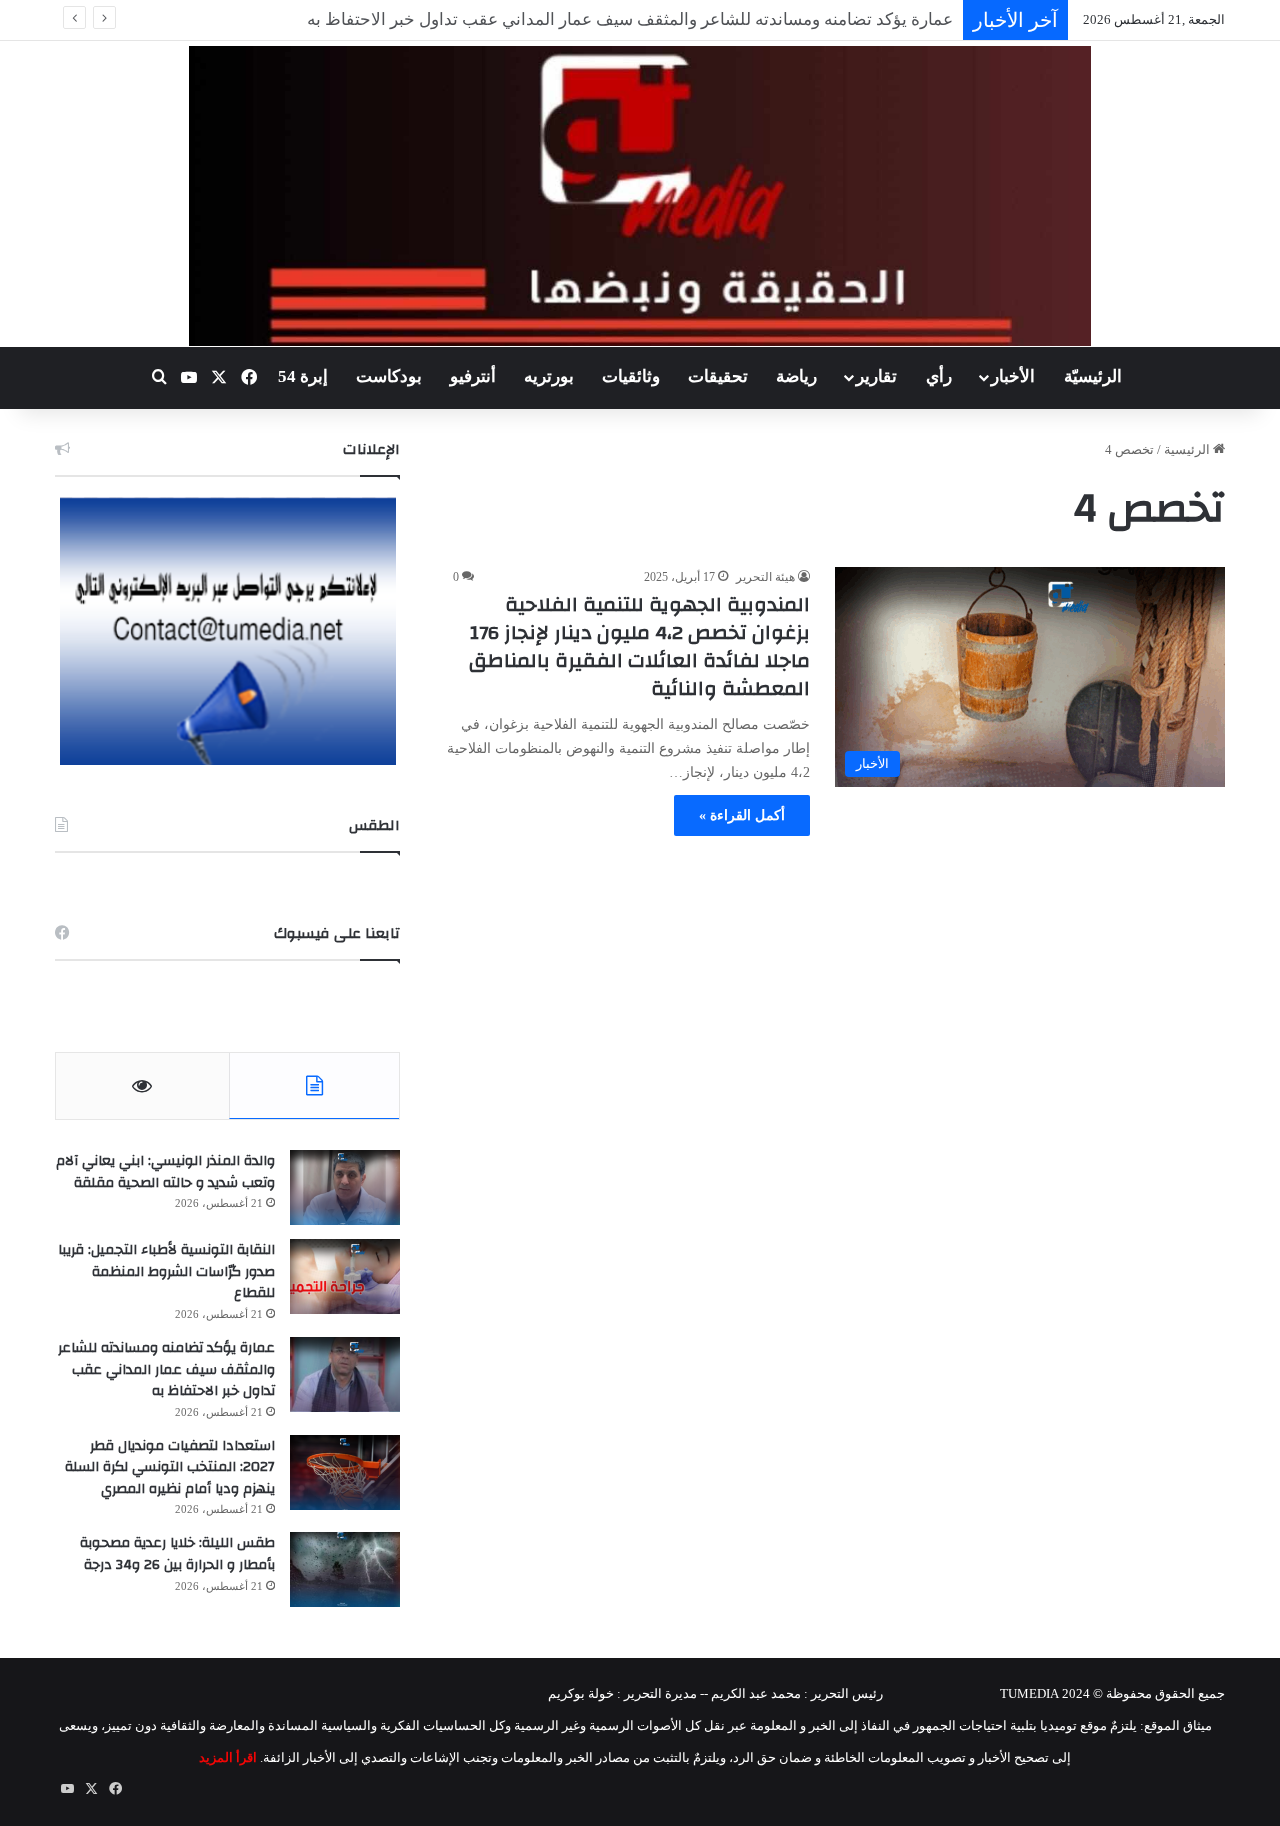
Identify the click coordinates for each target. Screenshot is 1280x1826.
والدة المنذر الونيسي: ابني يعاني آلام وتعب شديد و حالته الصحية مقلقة (165, 1172)
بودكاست (389, 376)
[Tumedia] (639, 196)
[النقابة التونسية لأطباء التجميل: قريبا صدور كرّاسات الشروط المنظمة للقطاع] (345, 1276)
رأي (939, 376)
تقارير (876, 376)
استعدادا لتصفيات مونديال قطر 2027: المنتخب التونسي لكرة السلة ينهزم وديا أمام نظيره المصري (170, 1467)
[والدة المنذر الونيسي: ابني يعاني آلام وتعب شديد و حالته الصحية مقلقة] (345, 1187)
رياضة (796, 376)
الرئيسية (1188, 449)
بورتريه (549, 376)
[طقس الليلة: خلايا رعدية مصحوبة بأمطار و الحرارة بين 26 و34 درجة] (345, 1569)
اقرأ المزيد (228, 1757)
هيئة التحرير (765, 577)
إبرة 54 (303, 376)
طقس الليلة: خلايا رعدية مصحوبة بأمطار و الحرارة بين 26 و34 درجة (177, 1554)
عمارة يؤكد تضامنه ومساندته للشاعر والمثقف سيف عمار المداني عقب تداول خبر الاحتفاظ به (166, 1369)
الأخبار (1013, 376)
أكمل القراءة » (742, 815)
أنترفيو (473, 376)
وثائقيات (631, 376)
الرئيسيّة (1093, 376)
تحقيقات (718, 376)
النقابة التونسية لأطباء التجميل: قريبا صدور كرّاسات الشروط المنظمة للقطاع (166, 1271)
